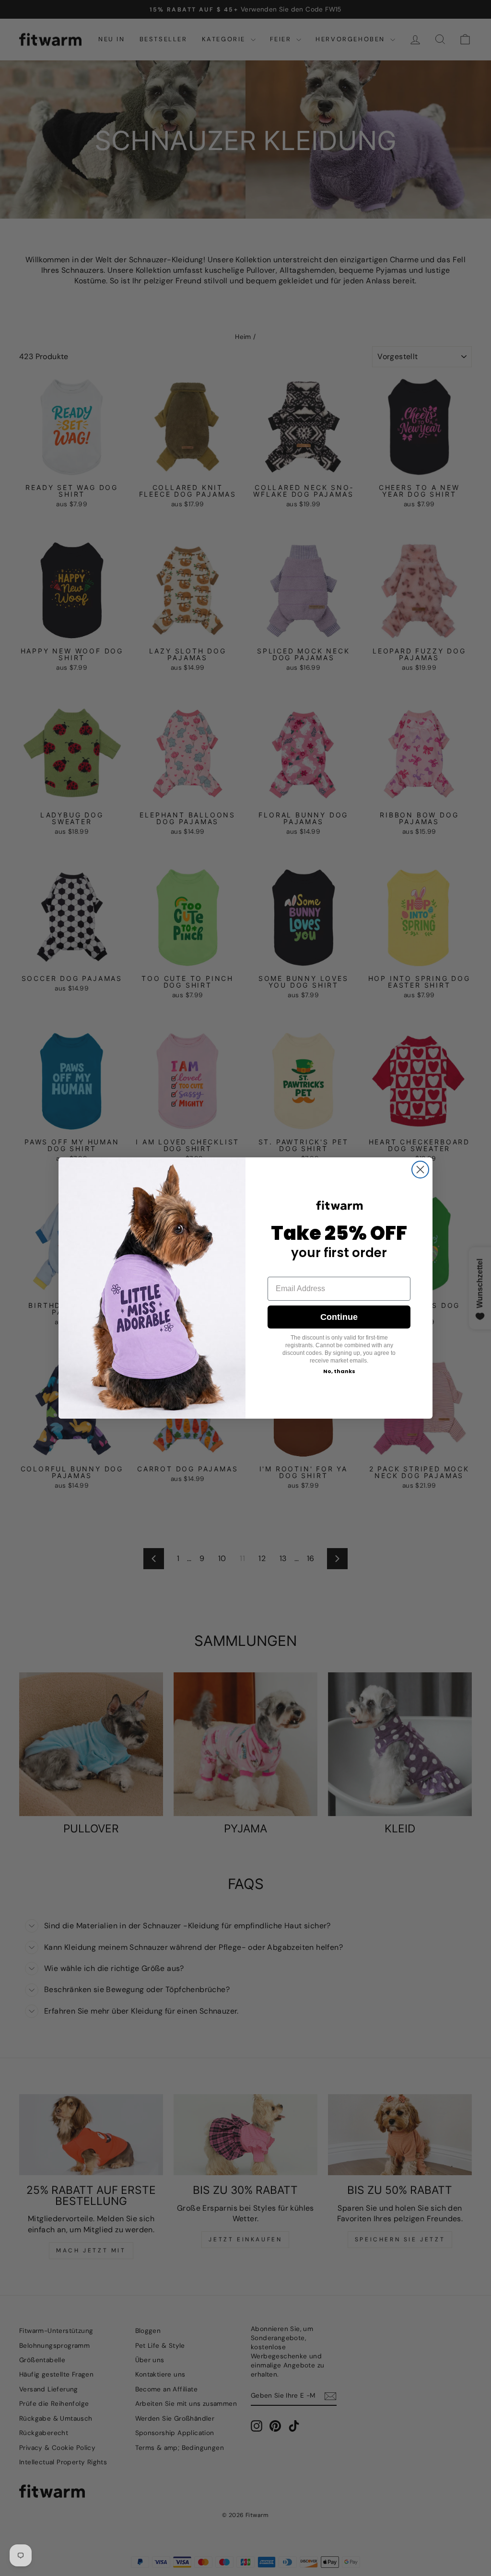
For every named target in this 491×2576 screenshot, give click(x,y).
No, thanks (339, 1371)
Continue (339, 1317)
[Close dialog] (420, 1170)
